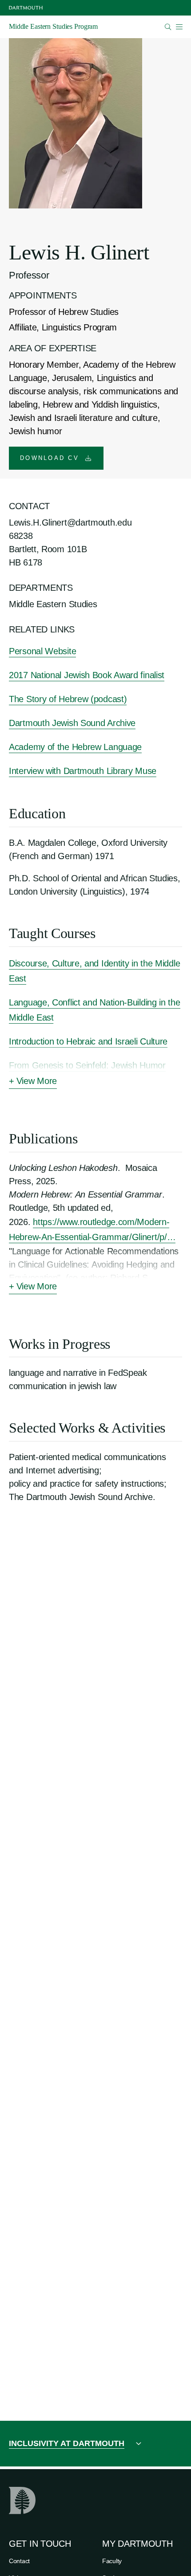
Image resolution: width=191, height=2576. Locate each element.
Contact (19, 2561)
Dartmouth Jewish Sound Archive (72, 723)
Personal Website (42, 651)
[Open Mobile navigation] (179, 27)
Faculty (112, 2561)
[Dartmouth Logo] (26, 8)
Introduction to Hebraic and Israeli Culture (88, 1041)
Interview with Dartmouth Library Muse (83, 771)
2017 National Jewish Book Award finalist (87, 675)
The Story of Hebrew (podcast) (68, 699)
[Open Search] (168, 27)
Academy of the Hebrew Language (75, 747)
